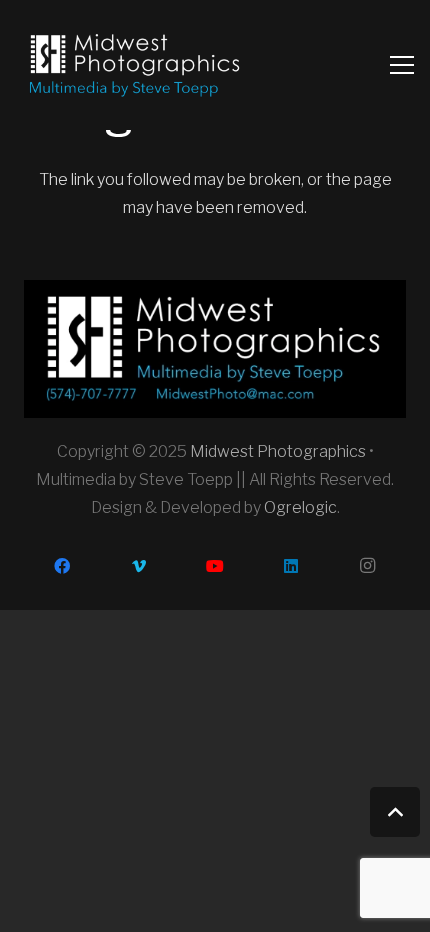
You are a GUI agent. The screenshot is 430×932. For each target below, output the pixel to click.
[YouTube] (215, 566)
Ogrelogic (300, 507)
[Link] (134, 65)
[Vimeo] (138, 566)
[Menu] (402, 65)
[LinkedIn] (291, 566)
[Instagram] (368, 566)
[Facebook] (62, 566)
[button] (395, 812)
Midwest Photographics (278, 451)
